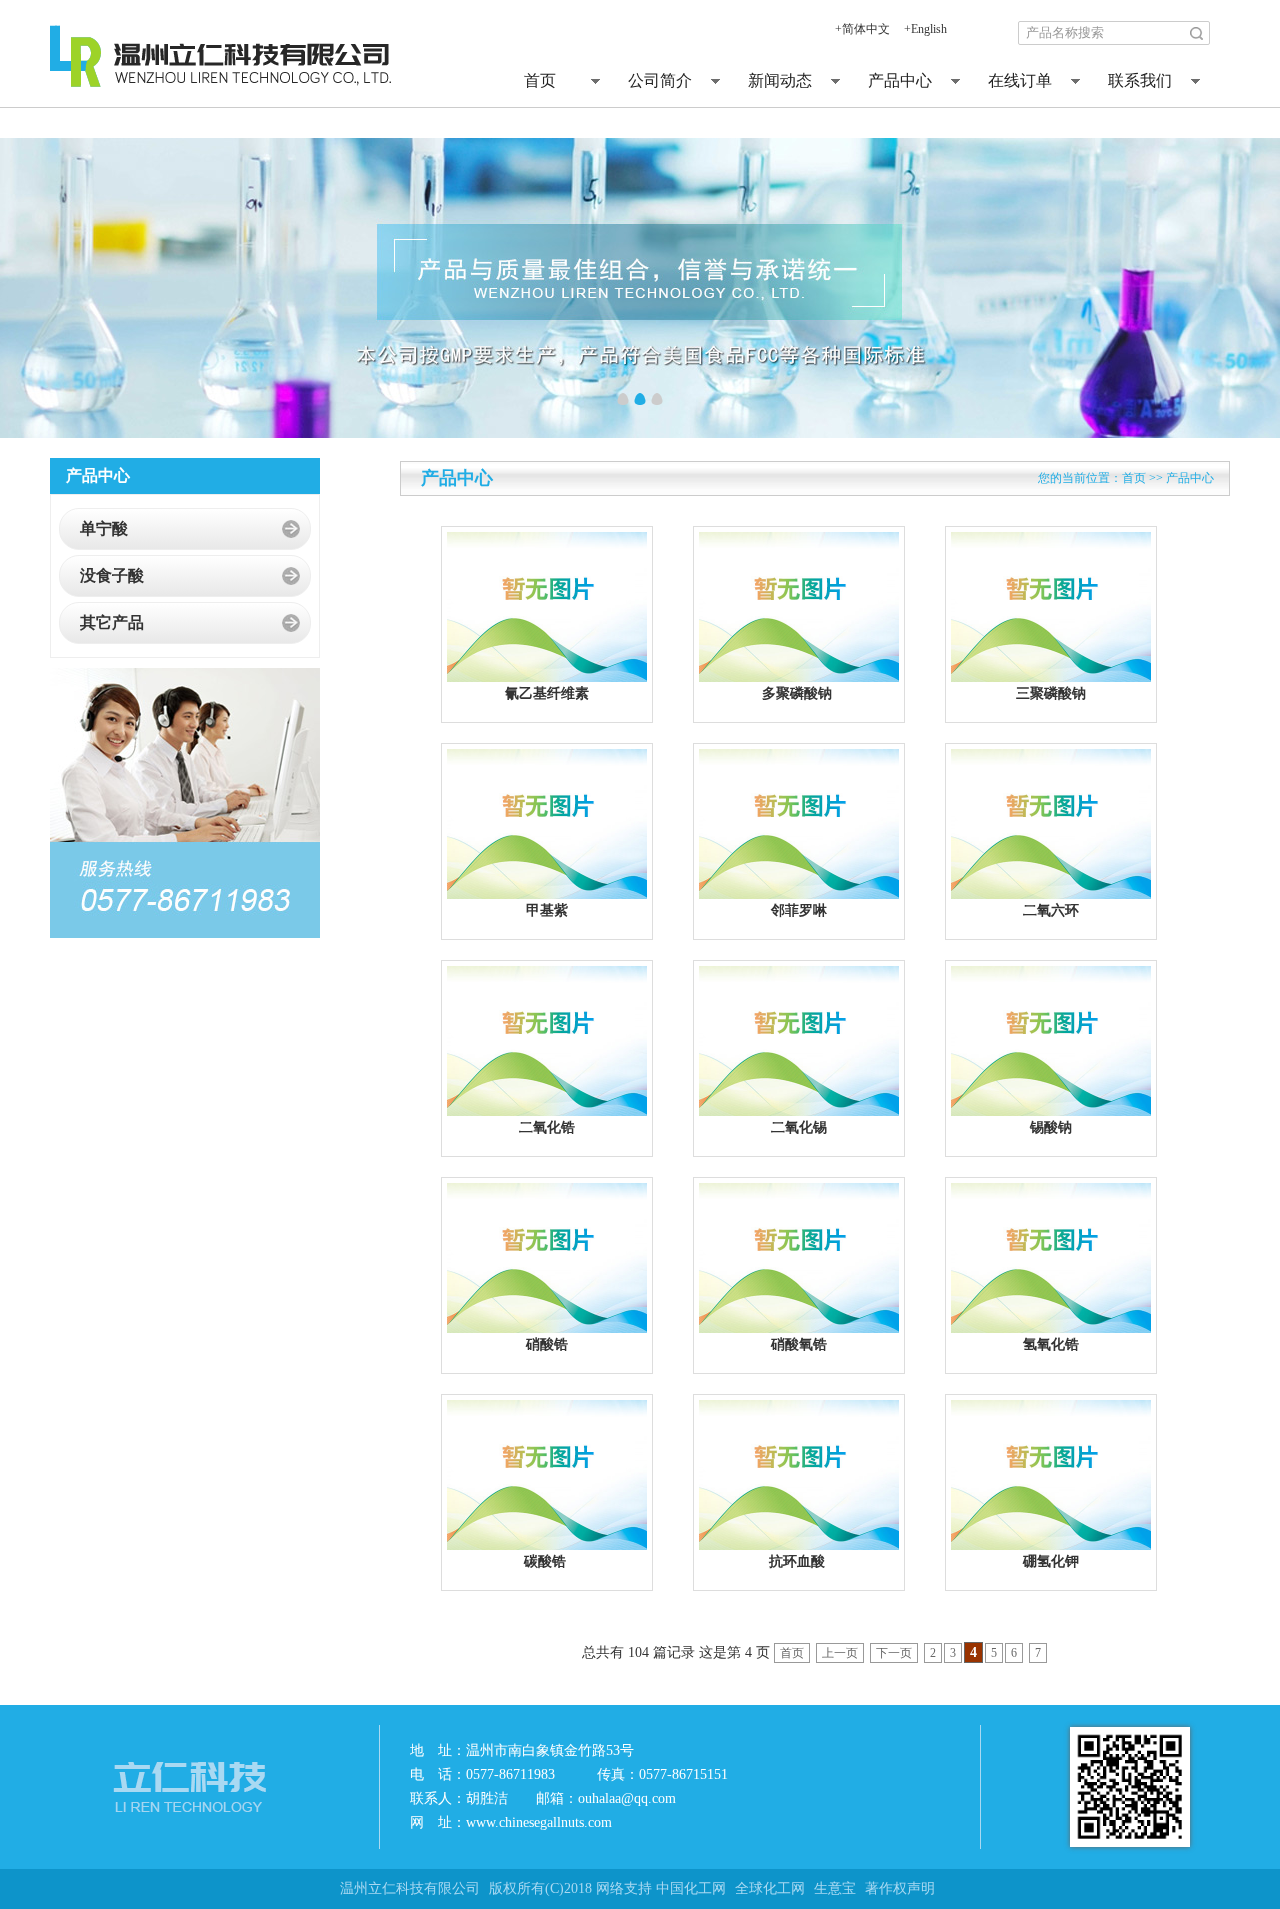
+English (925, 29)
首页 (540, 80)
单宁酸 (104, 528)
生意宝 (835, 1888)
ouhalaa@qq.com (627, 1798)
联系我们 (1140, 80)
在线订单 (1020, 80)
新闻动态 (780, 80)
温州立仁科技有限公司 (410, 1888)
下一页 (894, 1653)
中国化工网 (691, 1888)
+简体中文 (862, 29)
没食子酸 (112, 575)
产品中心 (900, 80)
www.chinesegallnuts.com (539, 1822)
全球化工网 (770, 1888)
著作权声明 (900, 1888)
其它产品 (112, 622)
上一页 (840, 1653)
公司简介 (660, 80)
